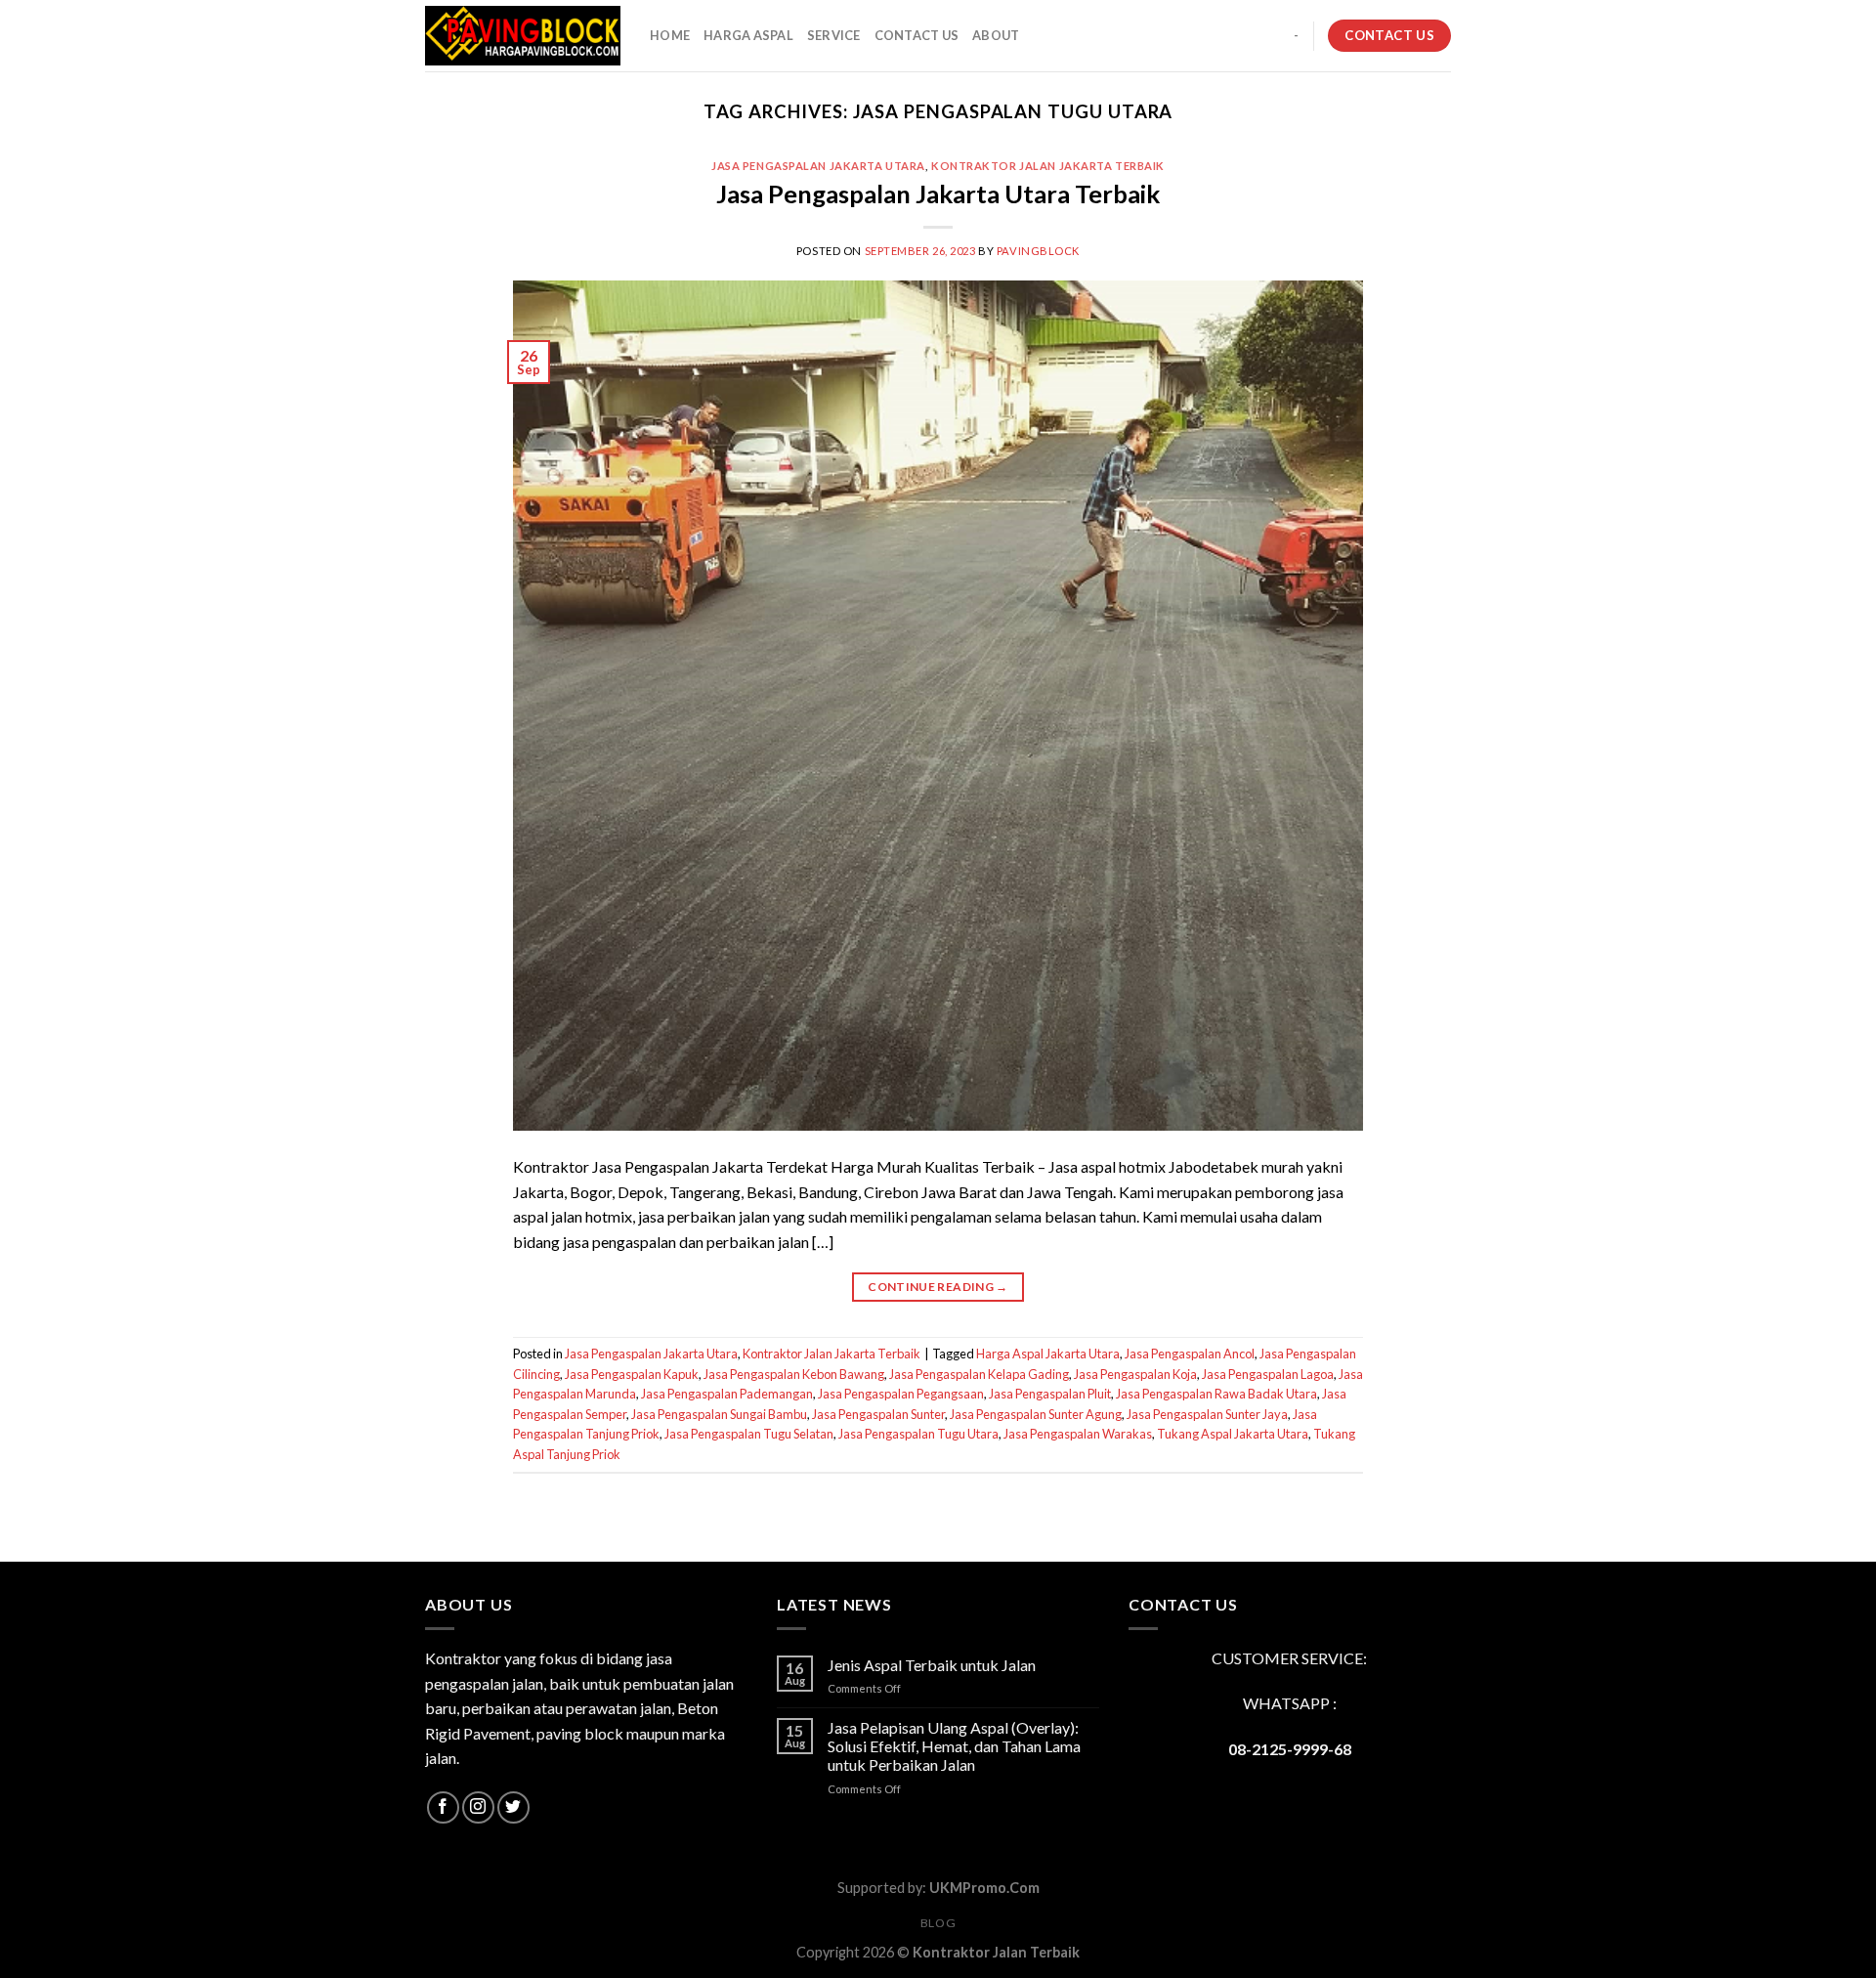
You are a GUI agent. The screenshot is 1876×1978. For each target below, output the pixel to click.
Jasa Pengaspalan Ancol (1190, 1354)
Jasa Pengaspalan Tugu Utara (918, 1434)
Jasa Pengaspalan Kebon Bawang (794, 1374)
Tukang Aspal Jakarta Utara (1233, 1434)
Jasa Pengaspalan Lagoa (1268, 1374)
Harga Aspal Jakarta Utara (1048, 1354)
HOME (670, 35)
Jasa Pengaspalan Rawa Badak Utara (1216, 1394)
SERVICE (834, 35)
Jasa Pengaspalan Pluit (1050, 1394)
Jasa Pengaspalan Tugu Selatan (749, 1434)
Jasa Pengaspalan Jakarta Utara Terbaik (938, 193)
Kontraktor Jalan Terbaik (996, 1952)
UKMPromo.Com (984, 1888)
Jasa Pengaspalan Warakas (1078, 1434)
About (996, 35)
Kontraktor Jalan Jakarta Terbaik (1048, 166)
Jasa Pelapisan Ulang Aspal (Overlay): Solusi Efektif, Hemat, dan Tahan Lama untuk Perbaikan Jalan (954, 1746)
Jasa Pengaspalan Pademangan (727, 1394)
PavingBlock (1038, 251)
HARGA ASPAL (748, 35)
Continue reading (938, 1287)
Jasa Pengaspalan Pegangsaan (901, 1394)
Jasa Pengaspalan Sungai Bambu (719, 1414)
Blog (938, 1923)
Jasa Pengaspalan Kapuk (632, 1374)
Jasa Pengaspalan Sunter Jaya (1207, 1414)
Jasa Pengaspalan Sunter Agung (1036, 1414)
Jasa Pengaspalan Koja (1135, 1374)
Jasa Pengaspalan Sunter (878, 1414)
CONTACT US (917, 35)
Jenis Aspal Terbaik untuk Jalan (932, 1665)
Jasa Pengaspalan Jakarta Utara (818, 166)
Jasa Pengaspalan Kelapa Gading (979, 1374)
